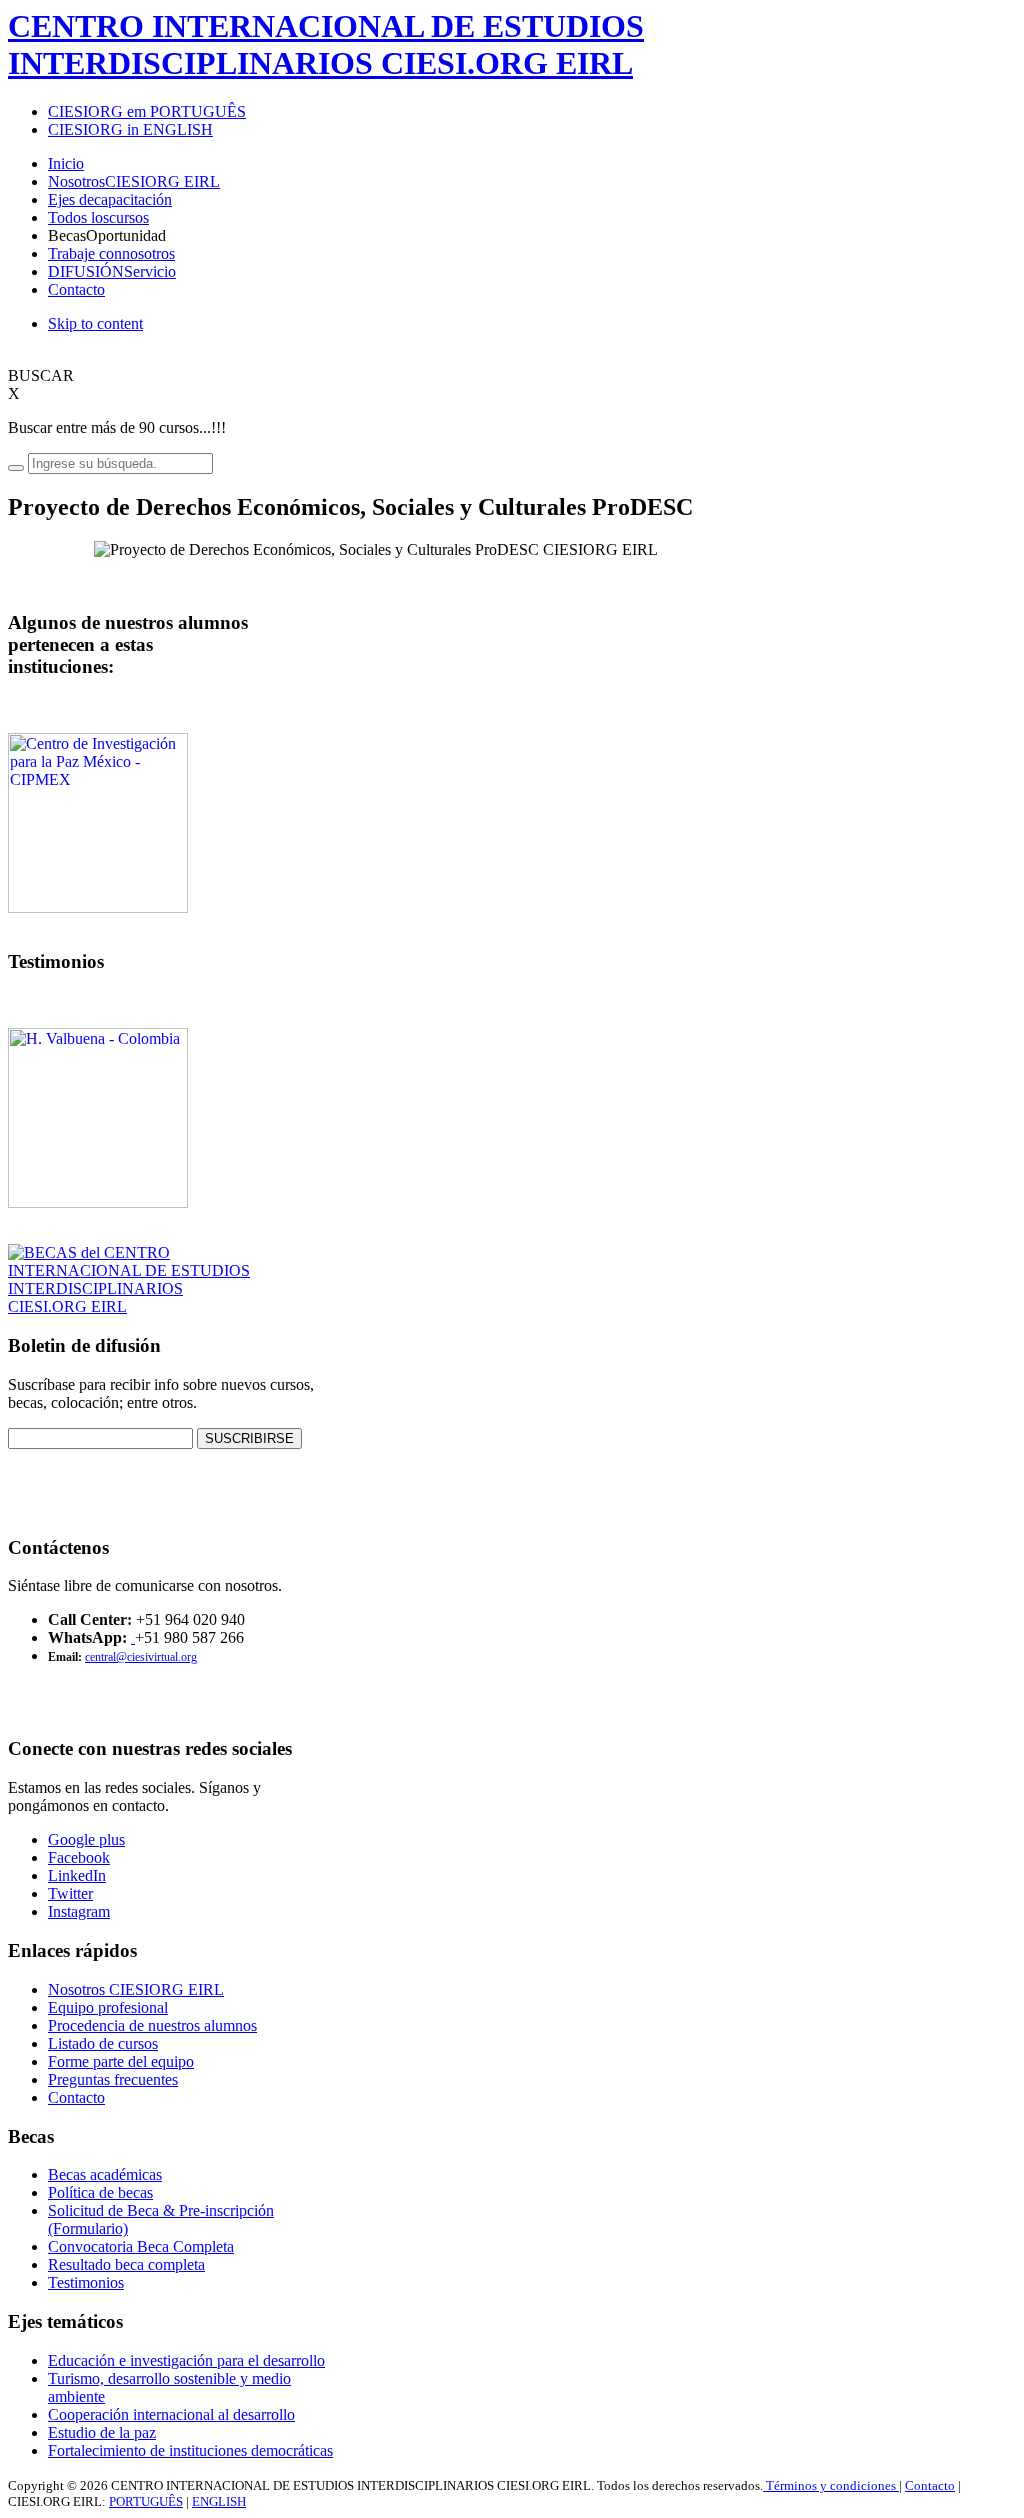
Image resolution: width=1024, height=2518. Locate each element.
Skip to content (95, 323)
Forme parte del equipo (121, 2061)
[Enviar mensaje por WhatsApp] (133, 1637)
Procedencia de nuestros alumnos (152, 2025)
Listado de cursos (103, 2043)
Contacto (76, 2097)
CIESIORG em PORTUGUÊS (147, 111)
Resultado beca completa (126, 2264)
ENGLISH (219, 2501)
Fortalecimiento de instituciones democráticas (190, 2450)
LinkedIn (77, 1875)
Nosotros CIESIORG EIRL (136, 1989)
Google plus (86, 1839)
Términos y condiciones (831, 2485)
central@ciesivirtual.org (141, 1657)
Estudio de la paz (102, 2432)
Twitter (70, 1893)
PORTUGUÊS (146, 2501)
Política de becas (100, 2192)
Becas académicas (105, 2174)
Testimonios (86, 2282)
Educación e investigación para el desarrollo (186, 2360)
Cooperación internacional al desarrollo (171, 2414)
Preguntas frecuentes (113, 2079)
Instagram (79, 1911)
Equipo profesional (108, 2007)
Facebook (79, 1857)
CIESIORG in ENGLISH (130, 129)
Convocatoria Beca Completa (141, 2246)
